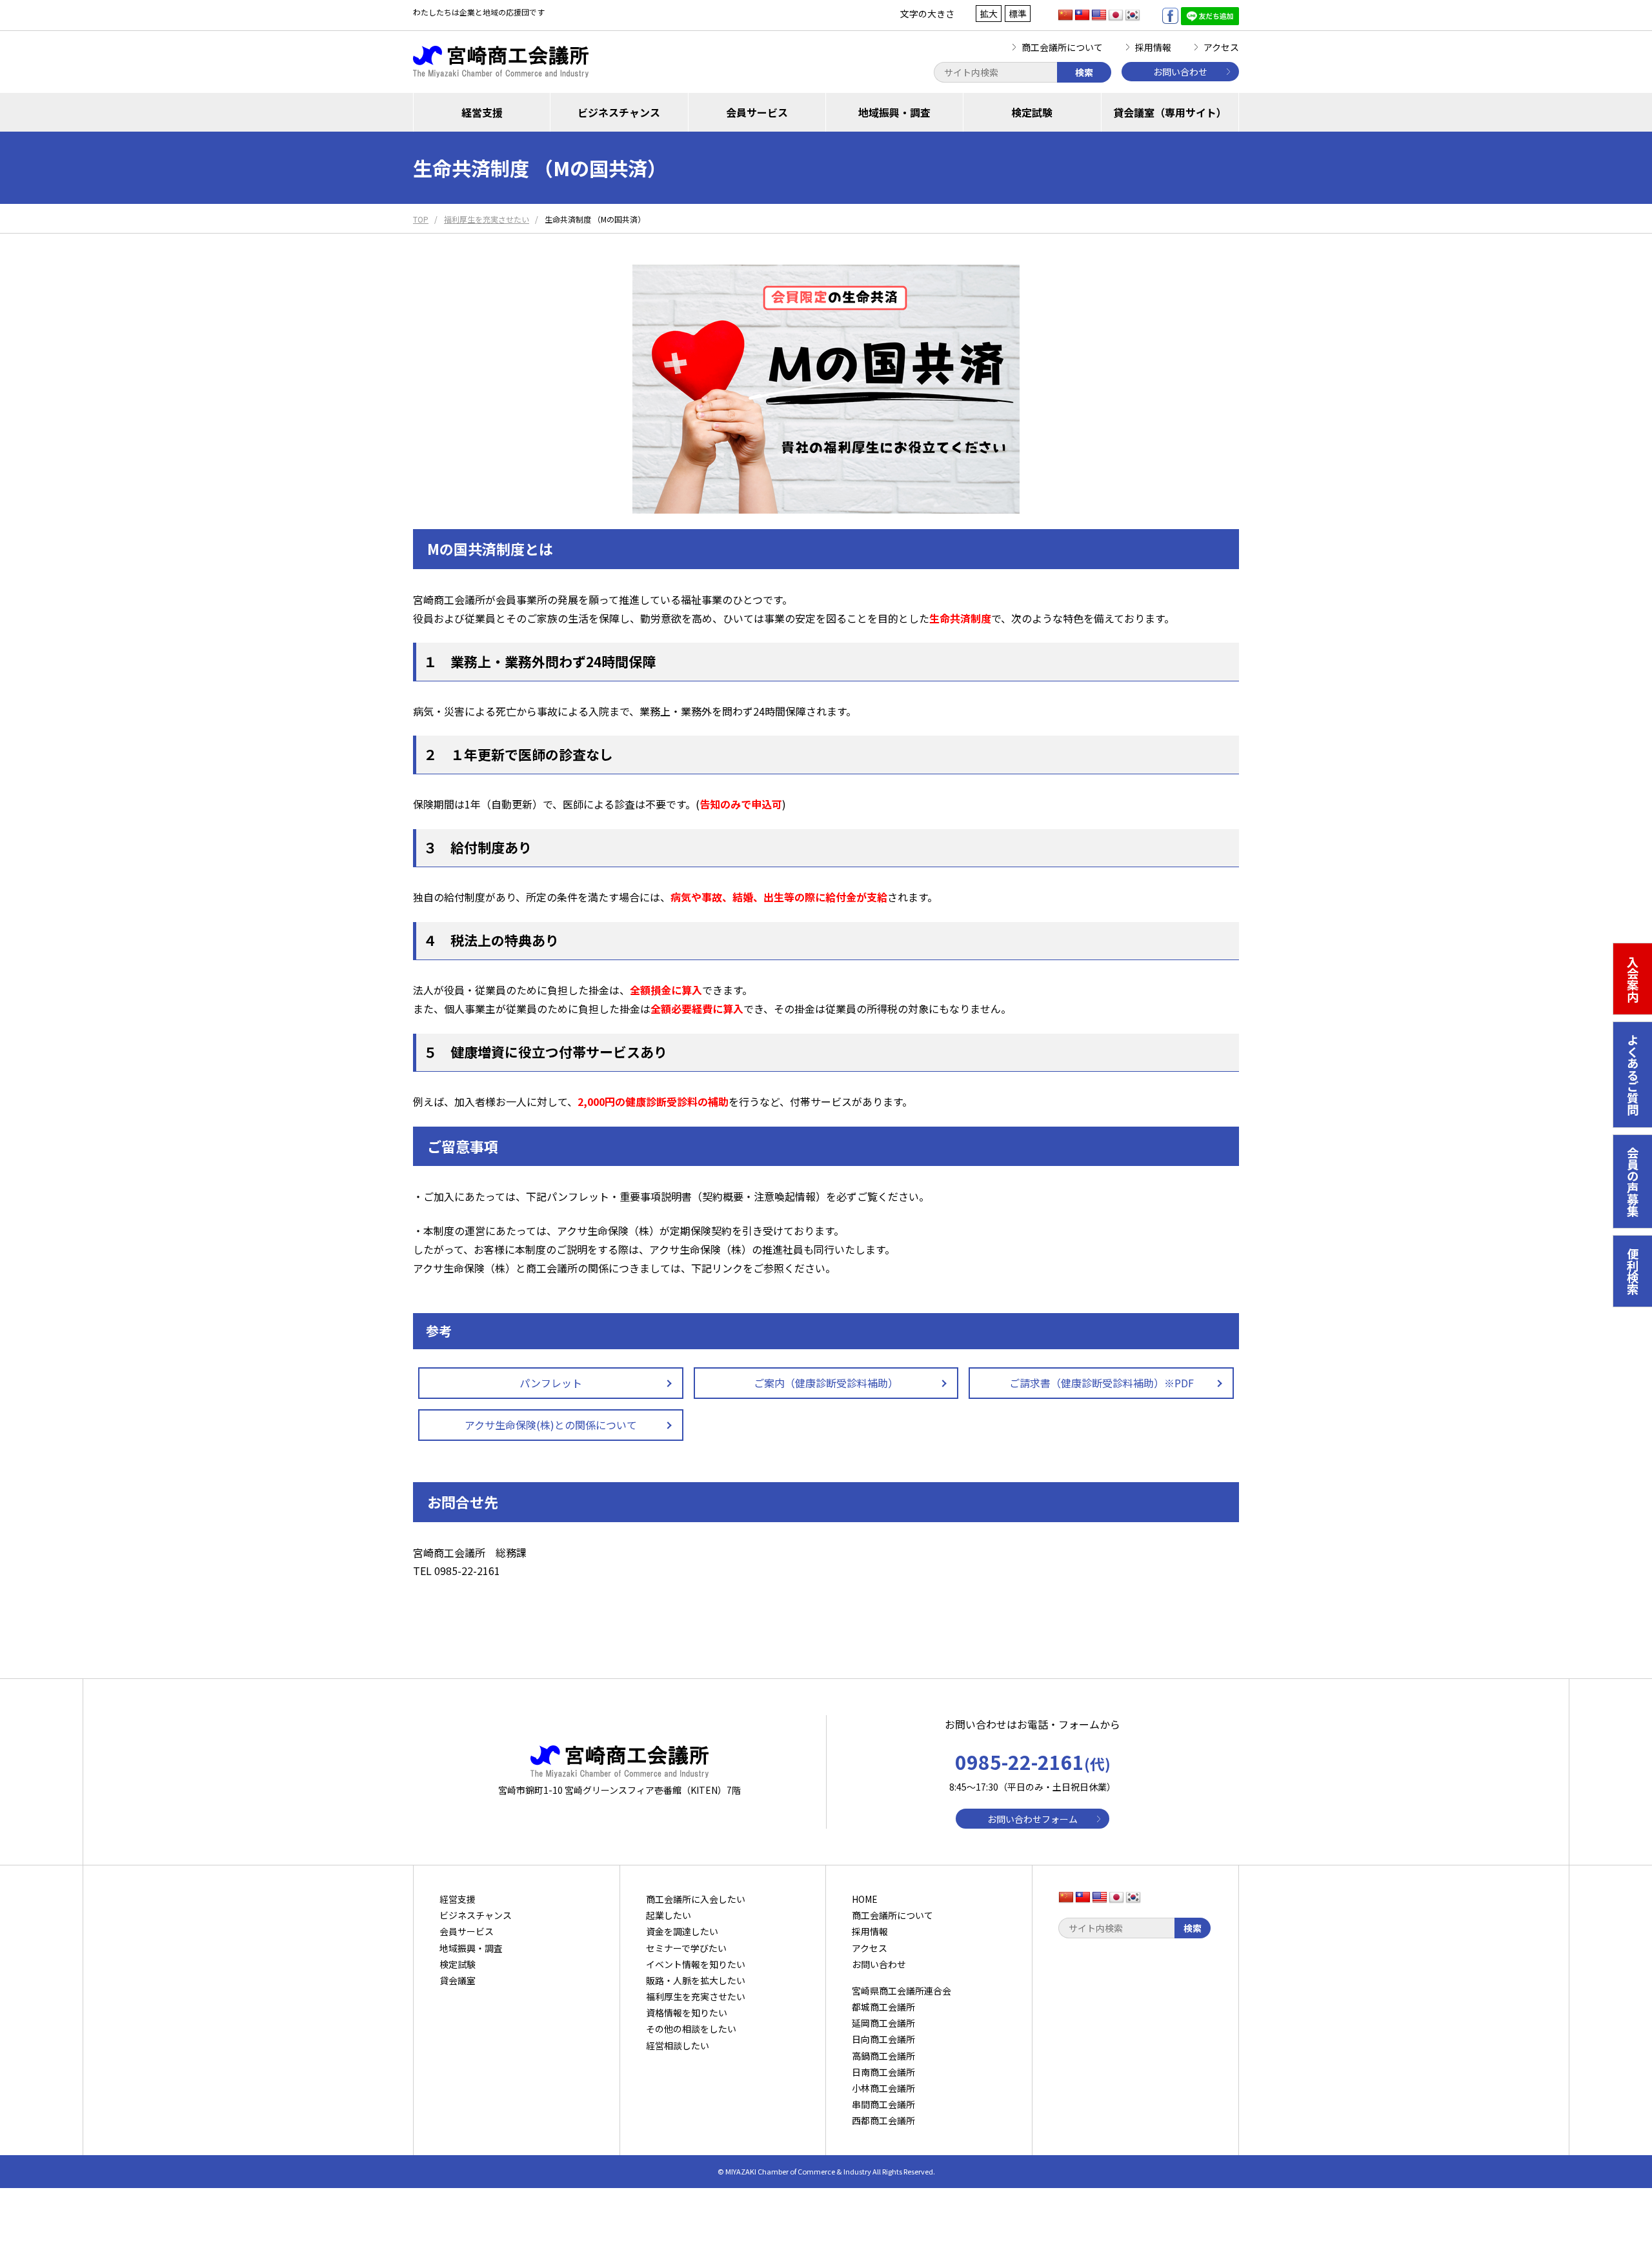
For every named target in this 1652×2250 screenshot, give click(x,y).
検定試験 (1032, 112)
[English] (1099, 15)
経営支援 (482, 112)
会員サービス (757, 112)
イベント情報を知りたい (696, 1964)
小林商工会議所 (883, 2088)
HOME (865, 1899)
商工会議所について (1062, 47)
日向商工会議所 (883, 2039)
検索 (1084, 72)
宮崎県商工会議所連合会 (902, 1991)
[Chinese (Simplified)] (1065, 15)
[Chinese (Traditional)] (1082, 15)
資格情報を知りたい (687, 2013)
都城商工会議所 (883, 2007)
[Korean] (1133, 15)
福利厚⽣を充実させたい (696, 1996)
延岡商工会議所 (883, 2023)
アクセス (1221, 47)
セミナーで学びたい (686, 1948)
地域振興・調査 (894, 112)
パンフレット (551, 1383)
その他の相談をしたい (691, 2029)
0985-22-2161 (1033, 1762)
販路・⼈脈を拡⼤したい (696, 1980)
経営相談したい (678, 2045)
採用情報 (1153, 47)
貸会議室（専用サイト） (1170, 112)
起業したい (669, 1915)
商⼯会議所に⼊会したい (696, 1899)
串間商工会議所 (883, 2104)
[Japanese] (1116, 15)
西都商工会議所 (883, 2120)
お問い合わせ (1180, 72)
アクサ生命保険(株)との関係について (551, 1425)
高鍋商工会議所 (883, 2056)
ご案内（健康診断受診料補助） (826, 1383)
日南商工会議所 (883, 2072)
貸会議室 (458, 1980)
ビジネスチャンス (619, 112)
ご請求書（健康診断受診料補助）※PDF (1102, 1383)
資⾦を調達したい (682, 1931)
